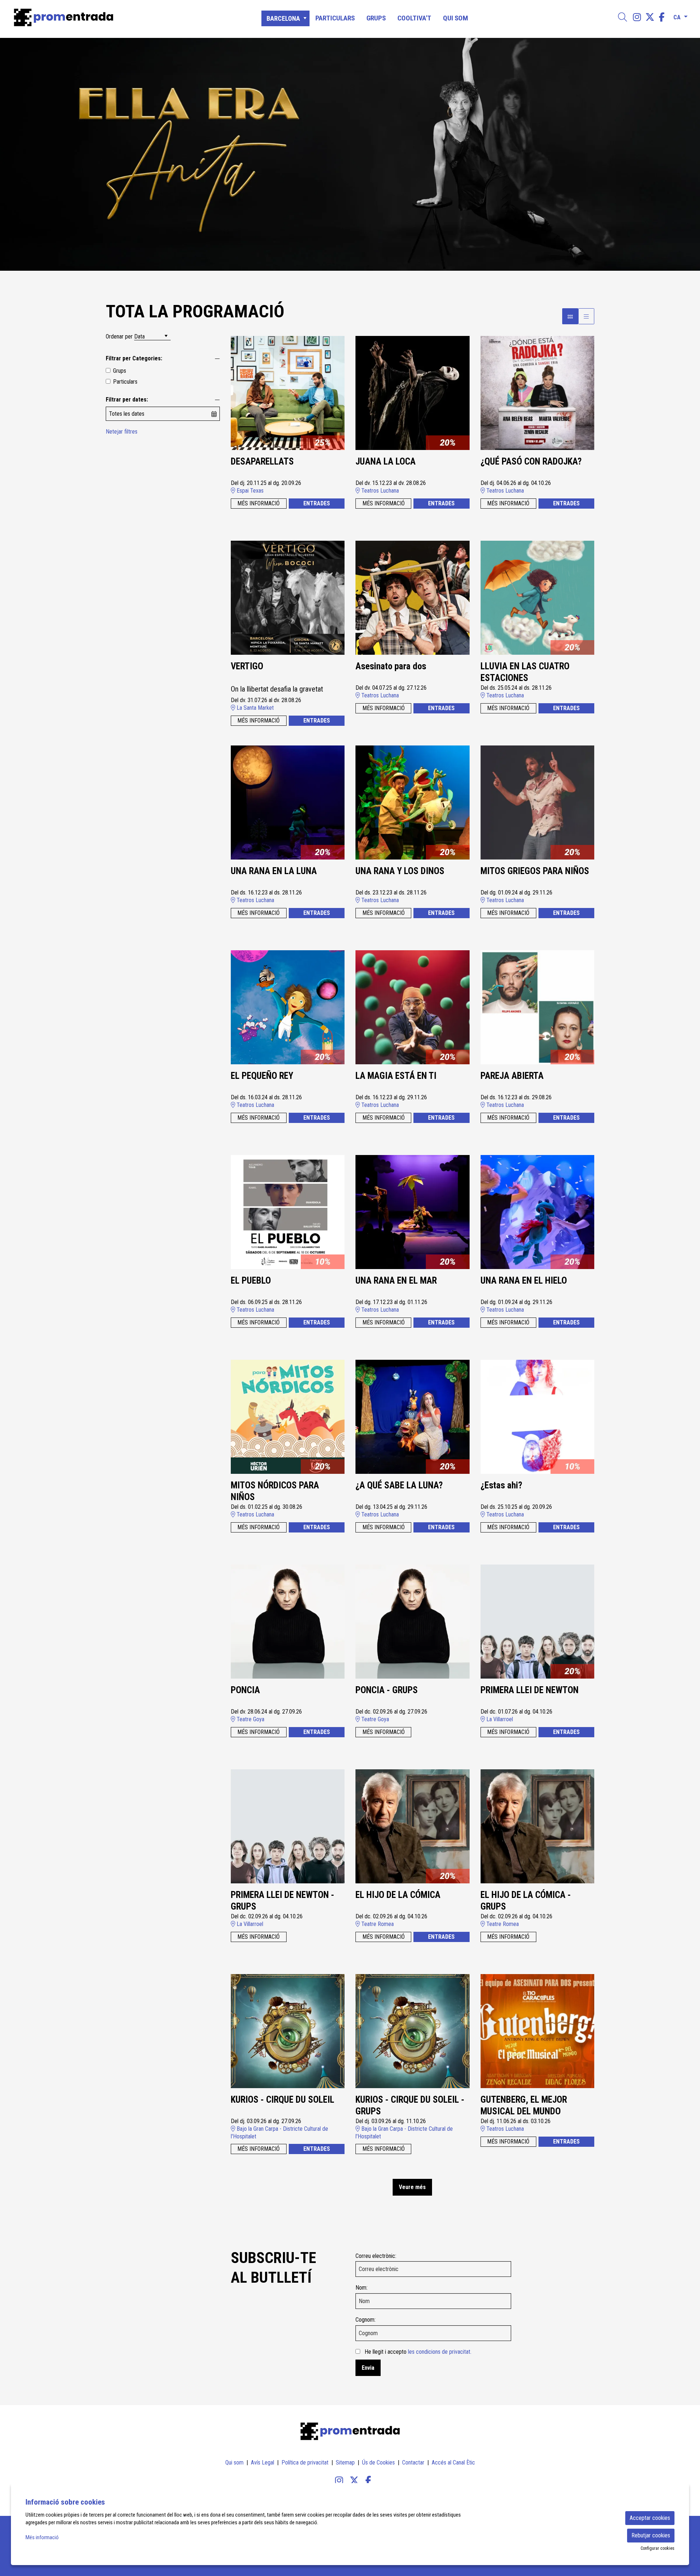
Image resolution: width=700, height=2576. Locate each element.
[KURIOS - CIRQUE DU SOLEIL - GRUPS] (413, 2031)
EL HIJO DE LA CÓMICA (398, 1895)
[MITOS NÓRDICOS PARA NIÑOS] (288, 1416)
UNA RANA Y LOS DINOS (400, 871)
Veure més (412, 2187)
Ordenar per (119, 336)
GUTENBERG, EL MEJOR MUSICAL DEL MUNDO (524, 2106)
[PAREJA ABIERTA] (538, 1007)
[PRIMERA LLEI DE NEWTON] (538, 1621)
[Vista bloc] (570, 316)
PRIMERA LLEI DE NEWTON (530, 1690)
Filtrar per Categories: (134, 358)
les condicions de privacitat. (440, 2352)
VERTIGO (247, 666)
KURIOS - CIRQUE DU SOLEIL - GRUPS (410, 2106)
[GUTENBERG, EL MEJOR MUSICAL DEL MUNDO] (538, 2031)
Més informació (42, 2537)
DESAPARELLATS (262, 461)
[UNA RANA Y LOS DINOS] (413, 802)
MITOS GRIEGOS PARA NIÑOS (535, 871)
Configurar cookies (658, 2548)
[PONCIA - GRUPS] (413, 1621)
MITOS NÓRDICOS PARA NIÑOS (275, 1491)
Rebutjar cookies (651, 2535)
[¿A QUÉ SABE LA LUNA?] (413, 1416)
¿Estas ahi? (501, 1485)
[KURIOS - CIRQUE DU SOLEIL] (288, 2031)
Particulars (125, 382)
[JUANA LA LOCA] (413, 393)
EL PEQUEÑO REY (262, 1076)
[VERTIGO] (288, 597)
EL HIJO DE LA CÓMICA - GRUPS (526, 1901)
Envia (368, 2368)
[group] (350, 154)
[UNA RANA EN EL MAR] (413, 1212)
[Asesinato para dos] (413, 597)
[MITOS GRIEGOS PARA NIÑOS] (538, 802)
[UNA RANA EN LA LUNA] (288, 802)
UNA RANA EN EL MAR (396, 1281)
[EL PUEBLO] (288, 1212)
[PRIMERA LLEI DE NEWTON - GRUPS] (288, 1826)
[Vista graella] (586, 316)
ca (677, 16)
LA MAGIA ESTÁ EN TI (396, 1076)
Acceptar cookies (650, 2518)
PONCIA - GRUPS (387, 1690)
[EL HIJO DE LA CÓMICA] (413, 1826)
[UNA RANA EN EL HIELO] (538, 1212)
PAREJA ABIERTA (512, 1076)
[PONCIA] (288, 1621)
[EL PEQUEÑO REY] (288, 1007)
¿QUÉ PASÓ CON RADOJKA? (531, 461)
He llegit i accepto (418, 2352)
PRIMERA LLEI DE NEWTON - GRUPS (283, 1901)
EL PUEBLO (251, 1281)
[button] (15, 154)
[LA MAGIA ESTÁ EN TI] (413, 1007)
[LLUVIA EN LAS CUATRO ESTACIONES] (538, 597)
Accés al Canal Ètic (453, 2463)
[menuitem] (637, 17)
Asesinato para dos (391, 666)
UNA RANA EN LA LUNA (274, 871)
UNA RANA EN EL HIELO (524, 1281)
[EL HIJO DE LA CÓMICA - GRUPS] (538, 1826)
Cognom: (365, 2320)
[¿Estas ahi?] (538, 1416)
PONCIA (245, 1690)
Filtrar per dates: (127, 400)
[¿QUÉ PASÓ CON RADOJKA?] (538, 393)
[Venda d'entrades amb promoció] (119, 17)
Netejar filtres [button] (122, 432)
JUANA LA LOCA (386, 461)
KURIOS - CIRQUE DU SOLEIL (283, 2100)
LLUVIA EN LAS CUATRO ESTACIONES (525, 672)
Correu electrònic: (376, 2256)
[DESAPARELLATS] (288, 393)
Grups (120, 371)
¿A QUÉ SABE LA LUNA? (399, 1485)
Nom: (361, 2288)
